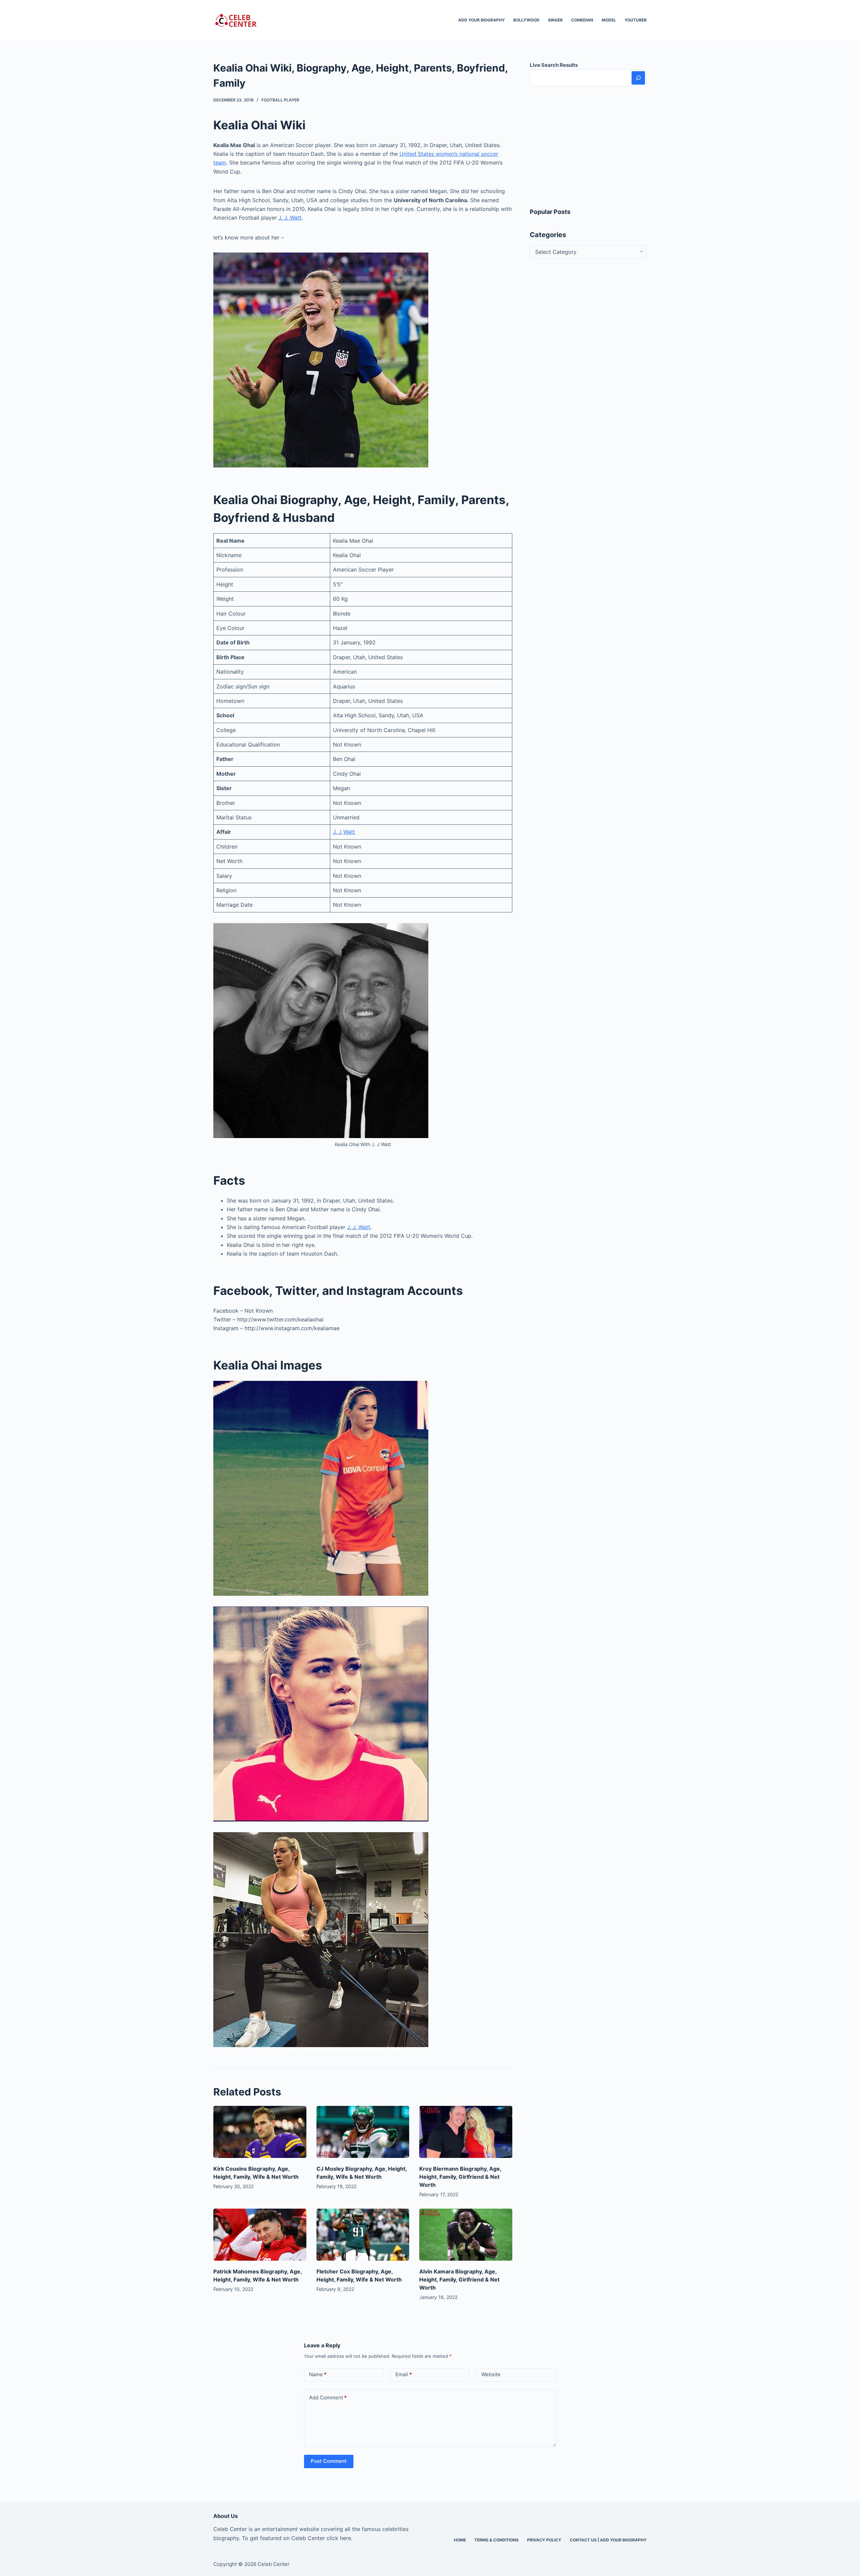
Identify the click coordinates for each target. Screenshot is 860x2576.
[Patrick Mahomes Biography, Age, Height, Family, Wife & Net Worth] (260, 2235)
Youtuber (636, 20)
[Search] (638, 78)
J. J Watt (344, 832)
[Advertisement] (588, 147)
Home (460, 2540)
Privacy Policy (544, 2540)
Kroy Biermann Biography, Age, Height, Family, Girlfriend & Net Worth (460, 2177)
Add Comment (328, 2398)
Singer (555, 20)
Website (491, 2374)
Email (404, 2374)
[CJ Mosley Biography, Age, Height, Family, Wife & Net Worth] (363, 2132)
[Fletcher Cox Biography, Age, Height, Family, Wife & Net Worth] (363, 2235)
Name (318, 2374)
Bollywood (526, 20)
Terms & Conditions (497, 2540)
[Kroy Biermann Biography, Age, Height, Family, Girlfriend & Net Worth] (466, 2132)
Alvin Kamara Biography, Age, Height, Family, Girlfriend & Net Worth (459, 2279)
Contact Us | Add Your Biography (608, 2540)
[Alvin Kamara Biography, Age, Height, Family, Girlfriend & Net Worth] (466, 2235)
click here (339, 2538)
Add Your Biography (482, 20)
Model (609, 20)
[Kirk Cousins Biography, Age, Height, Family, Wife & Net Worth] (260, 2132)
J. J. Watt (290, 218)
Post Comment (329, 2461)
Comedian (582, 20)
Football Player (280, 100)
